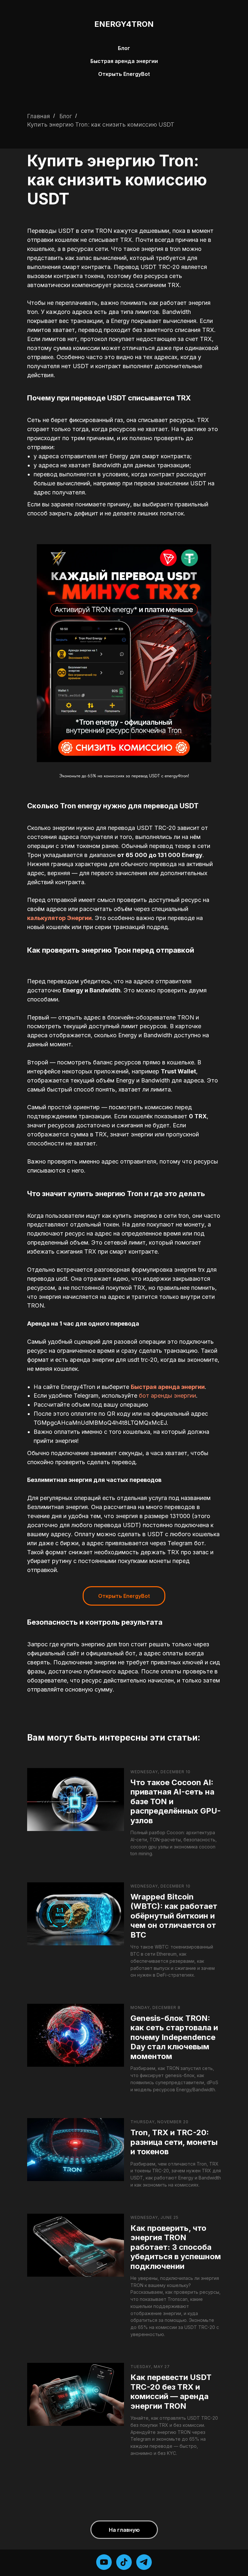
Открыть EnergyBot (124, 74)
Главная (39, 116)
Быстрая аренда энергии (124, 61)
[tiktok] (124, 2562)
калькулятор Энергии (59, 918)
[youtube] (104, 2562)
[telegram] (144, 2562)
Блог (124, 48)
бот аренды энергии (167, 1396)
